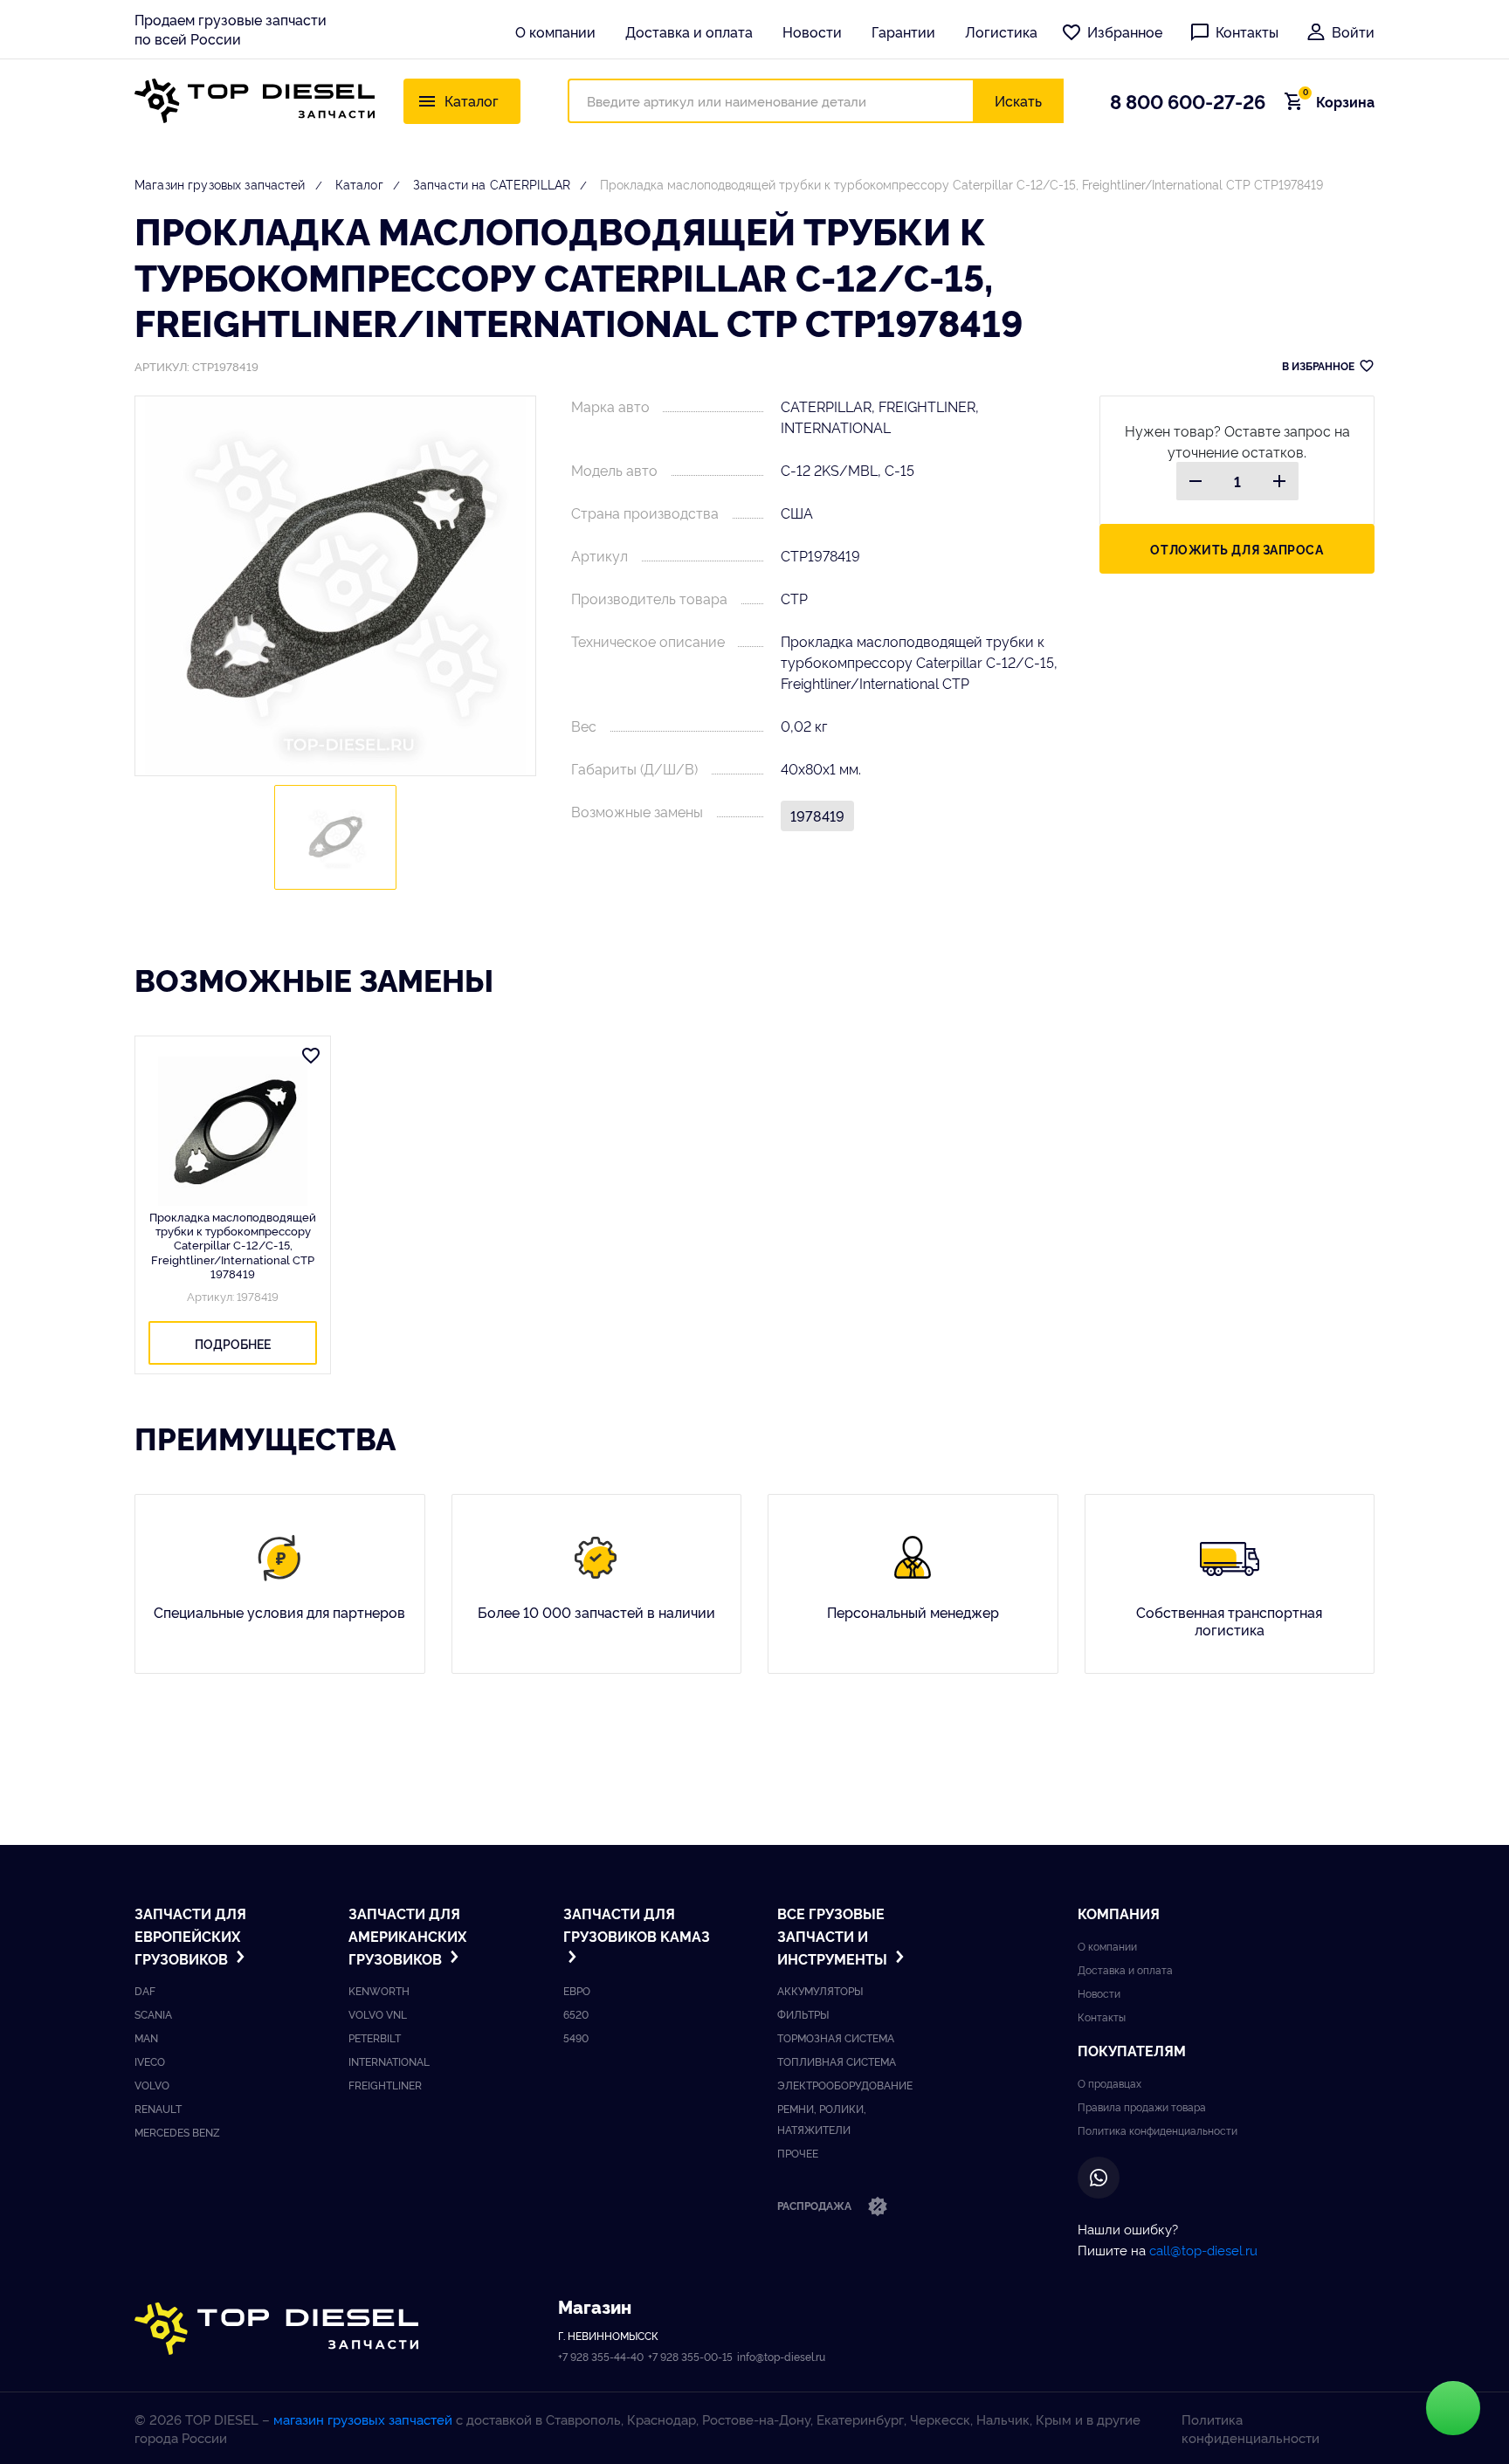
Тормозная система (836, 2037)
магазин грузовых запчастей (363, 2419)
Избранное (1125, 31)
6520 (576, 2014)
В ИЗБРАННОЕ (1318, 365)
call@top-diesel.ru (1203, 2250)
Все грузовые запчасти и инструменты (834, 1935)
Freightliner (385, 2085)
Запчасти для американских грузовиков (407, 1935)
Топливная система (837, 2061)
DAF (145, 1990)
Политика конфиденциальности (1158, 2130)
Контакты (1247, 31)
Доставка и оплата (689, 31)
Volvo (152, 2085)
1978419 (817, 816)
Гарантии (903, 31)
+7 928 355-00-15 (690, 2356)
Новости (812, 31)
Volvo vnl (378, 2014)
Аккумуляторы (820, 1990)
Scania (153, 2014)
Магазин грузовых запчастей (220, 184)
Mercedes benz (177, 2132)
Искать (1018, 100)
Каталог (359, 184)
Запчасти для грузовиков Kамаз (637, 1924)
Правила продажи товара (1142, 2106)
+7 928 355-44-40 (601, 2356)
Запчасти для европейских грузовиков (190, 1935)
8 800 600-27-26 (1188, 100)
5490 (576, 2037)
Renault (158, 2108)
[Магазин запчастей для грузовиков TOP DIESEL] (255, 101)
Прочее (798, 2153)
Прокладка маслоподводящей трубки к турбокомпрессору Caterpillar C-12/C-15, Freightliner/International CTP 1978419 (233, 1245)
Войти (1353, 31)
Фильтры (803, 2014)
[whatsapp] (1099, 2178)
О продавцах (1109, 2083)
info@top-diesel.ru (781, 2356)
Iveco (150, 2061)
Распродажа (816, 2205)
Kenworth (379, 1990)
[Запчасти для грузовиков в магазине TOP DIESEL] (276, 2329)
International (389, 2061)
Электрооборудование (845, 2085)
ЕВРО (577, 1990)
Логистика (1001, 31)
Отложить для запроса (1237, 549)
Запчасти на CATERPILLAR (492, 184)
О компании (555, 31)
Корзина (1339, 101)
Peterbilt (375, 2037)
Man (146, 2037)
